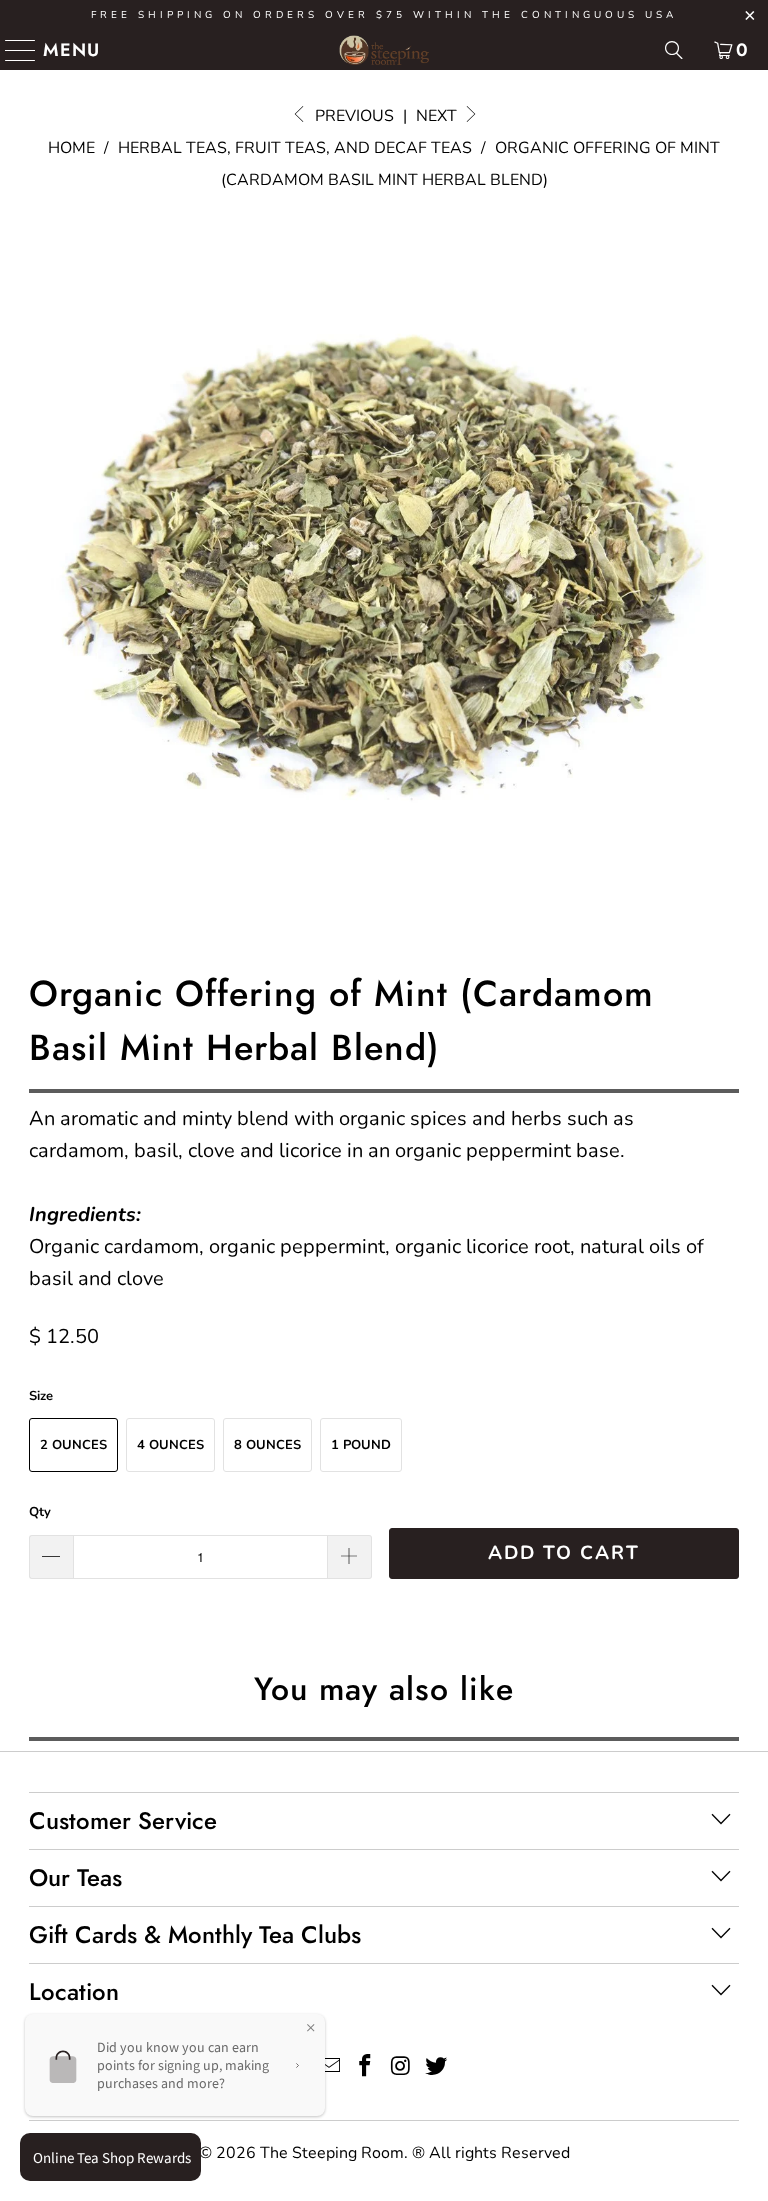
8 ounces (267, 1445)
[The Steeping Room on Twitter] (437, 2068)
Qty (40, 1512)
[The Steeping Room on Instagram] (401, 2068)
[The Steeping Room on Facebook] (365, 2068)
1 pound (361, 1445)
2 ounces (73, 1445)
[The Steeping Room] (384, 50)
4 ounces (170, 1445)
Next (438, 116)
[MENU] (12, 50)
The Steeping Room (332, 2153)
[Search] (674, 50)
